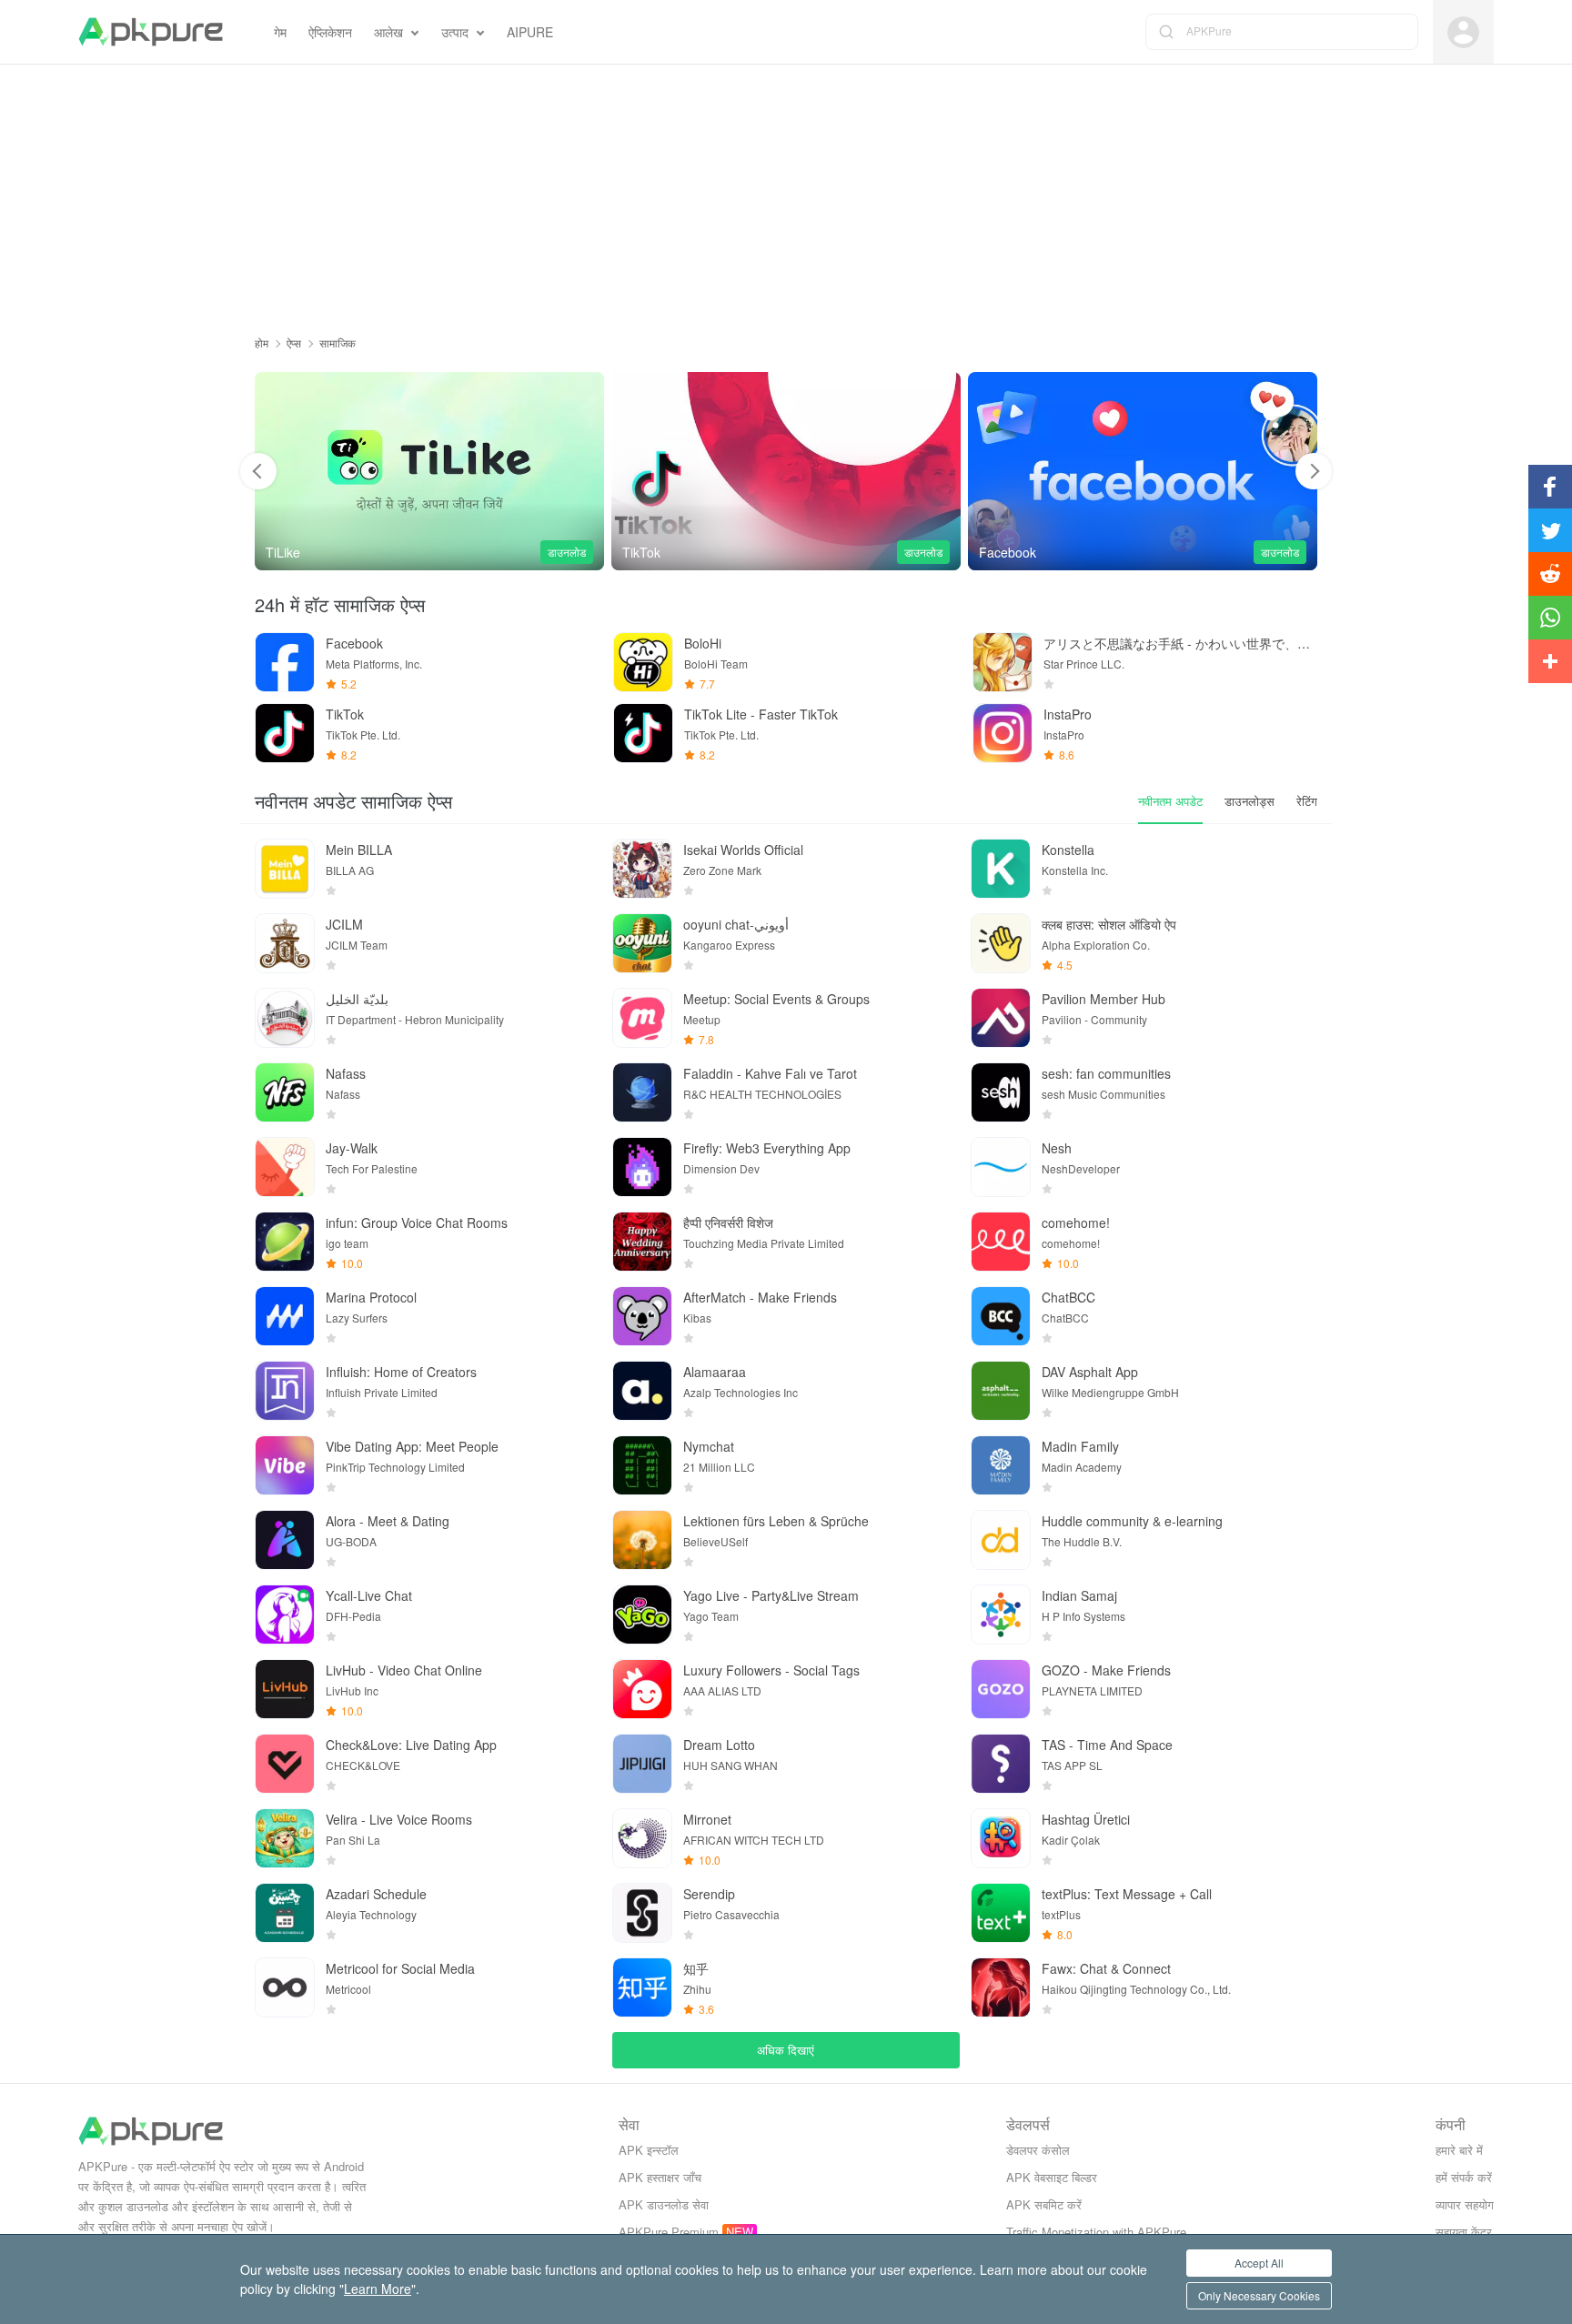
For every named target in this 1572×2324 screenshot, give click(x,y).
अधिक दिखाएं (786, 2050)
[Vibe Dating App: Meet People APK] (285, 1465)
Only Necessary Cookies (1259, 2295)
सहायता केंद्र (1464, 2232)
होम (262, 342)
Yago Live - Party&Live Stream (771, 1595)
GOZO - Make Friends (1106, 1670)
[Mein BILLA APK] (285, 869)
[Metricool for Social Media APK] (285, 1987)
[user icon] (1463, 32)
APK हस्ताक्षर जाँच (660, 2177)
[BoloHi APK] (643, 662)
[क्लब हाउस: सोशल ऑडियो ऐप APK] (1001, 943)
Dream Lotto (719, 1745)
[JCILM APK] (285, 943)
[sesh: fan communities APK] (1001, 1092)
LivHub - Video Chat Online (404, 1670)
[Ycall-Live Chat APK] (285, 1615)
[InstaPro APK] (1003, 733)
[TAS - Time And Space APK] (1001, 1764)
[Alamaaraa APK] (642, 1391)
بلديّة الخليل (357, 999)
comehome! (1076, 1222)
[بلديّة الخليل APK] (285, 1018)
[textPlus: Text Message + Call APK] (1001, 1913)
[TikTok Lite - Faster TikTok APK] (643, 733)
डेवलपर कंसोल (1038, 2150)
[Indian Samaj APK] (1001, 1615)
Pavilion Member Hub (1103, 999)
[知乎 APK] (642, 1987)
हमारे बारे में (1459, 2150)
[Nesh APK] (1001, 1167)
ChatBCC (1068, 1297)
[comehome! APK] (1001, 1242)
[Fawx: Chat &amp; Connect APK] (1001, 1987)
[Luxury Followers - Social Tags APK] (642, 1689)
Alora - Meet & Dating (388, 1521)
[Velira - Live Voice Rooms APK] (285, 1838)
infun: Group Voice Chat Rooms (417, 1222)
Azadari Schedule (376, 1894)
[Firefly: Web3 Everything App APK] (642, 1167)
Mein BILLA (359, 850)
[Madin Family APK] (1001, 1465)
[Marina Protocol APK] (285, 1316)
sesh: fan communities (1106, 1073)
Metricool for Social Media (400, 1968)
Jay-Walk (352, 1148)
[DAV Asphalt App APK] (1001, 1391)
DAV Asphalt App (1090, 1372)
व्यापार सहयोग (1465, 2204)
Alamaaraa (715, 1372)
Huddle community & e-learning (1132, 1521)
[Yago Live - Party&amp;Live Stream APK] (642, 1615)
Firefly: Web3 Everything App (767, 1148)
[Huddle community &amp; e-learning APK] (1001, 1540)
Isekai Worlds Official (743, 850)
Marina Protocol (371, 1297)
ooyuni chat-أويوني (736, 924)
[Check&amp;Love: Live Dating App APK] (285, 1764)
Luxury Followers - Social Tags (771, 1670)
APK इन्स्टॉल (649, 2150)
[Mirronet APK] (642, 1838)
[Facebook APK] (1143, 471)
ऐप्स (294, 342)
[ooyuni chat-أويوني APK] (642, 943)
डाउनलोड (567, 552)
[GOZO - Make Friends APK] (1001, 1689)
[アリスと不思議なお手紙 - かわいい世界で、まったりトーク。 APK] (1003, 662)
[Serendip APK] (642, 1913)
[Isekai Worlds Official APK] (642, 869)
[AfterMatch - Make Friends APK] (642, 1316)
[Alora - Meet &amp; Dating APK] (285, 1540)
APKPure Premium (669, 2232)
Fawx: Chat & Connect (1106, 1968)
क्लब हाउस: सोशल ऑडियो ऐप (1109, 924)
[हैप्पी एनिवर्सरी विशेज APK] (642, 1242)
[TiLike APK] (429, 471)
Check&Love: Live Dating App (411, 1745)
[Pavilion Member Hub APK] (1001, 1018)
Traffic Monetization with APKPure (1096, 2232)
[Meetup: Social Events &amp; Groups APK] (642, 1018)
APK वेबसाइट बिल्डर (1052, 2177)
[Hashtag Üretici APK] (1001, 1838)
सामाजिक (338, 342)
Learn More (378, 2289)
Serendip (709, 1894)
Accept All (1259, 2263)
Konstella (1068, 850)
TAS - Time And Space (1107, 1745)
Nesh (1057, 1148)
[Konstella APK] (1001, 869)
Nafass (346, 1073)
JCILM (344, 924)
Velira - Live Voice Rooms (399, 1819)
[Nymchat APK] (642, 1465)
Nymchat (709, 1446)
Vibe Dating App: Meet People (412, 1446)
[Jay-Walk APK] (285, 1167)
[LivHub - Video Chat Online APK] (285, 1689)
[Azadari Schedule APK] (285, 1913)
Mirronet (707, 1819)
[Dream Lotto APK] (642, 1764)
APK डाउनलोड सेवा (664, 2204)
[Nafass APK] (285, 1092)
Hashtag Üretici (1086, 1819)
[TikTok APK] (786, 471)
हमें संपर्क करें (1464, 2177)
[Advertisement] (786, 192)
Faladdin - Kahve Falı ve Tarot (770, 1073)
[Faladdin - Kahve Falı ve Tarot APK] (642, 1092)
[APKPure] (151, 32)
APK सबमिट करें (1044, 2204)
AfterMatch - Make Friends (760, 1297)
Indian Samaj (1079, 1595)
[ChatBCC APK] (1001, 1316)
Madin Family (1080, 1446)
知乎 (696, 1968)
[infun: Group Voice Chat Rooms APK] (285, 1242)
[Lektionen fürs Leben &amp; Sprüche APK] (642, 1540)
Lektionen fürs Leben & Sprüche (776, 1521)
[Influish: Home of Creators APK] (285, 1391)
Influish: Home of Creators (401, 1372)
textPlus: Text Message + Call (1127, 1894)
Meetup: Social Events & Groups (776, 999)
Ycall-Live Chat (369, 1595)
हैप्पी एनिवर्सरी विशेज (728, 1222)
